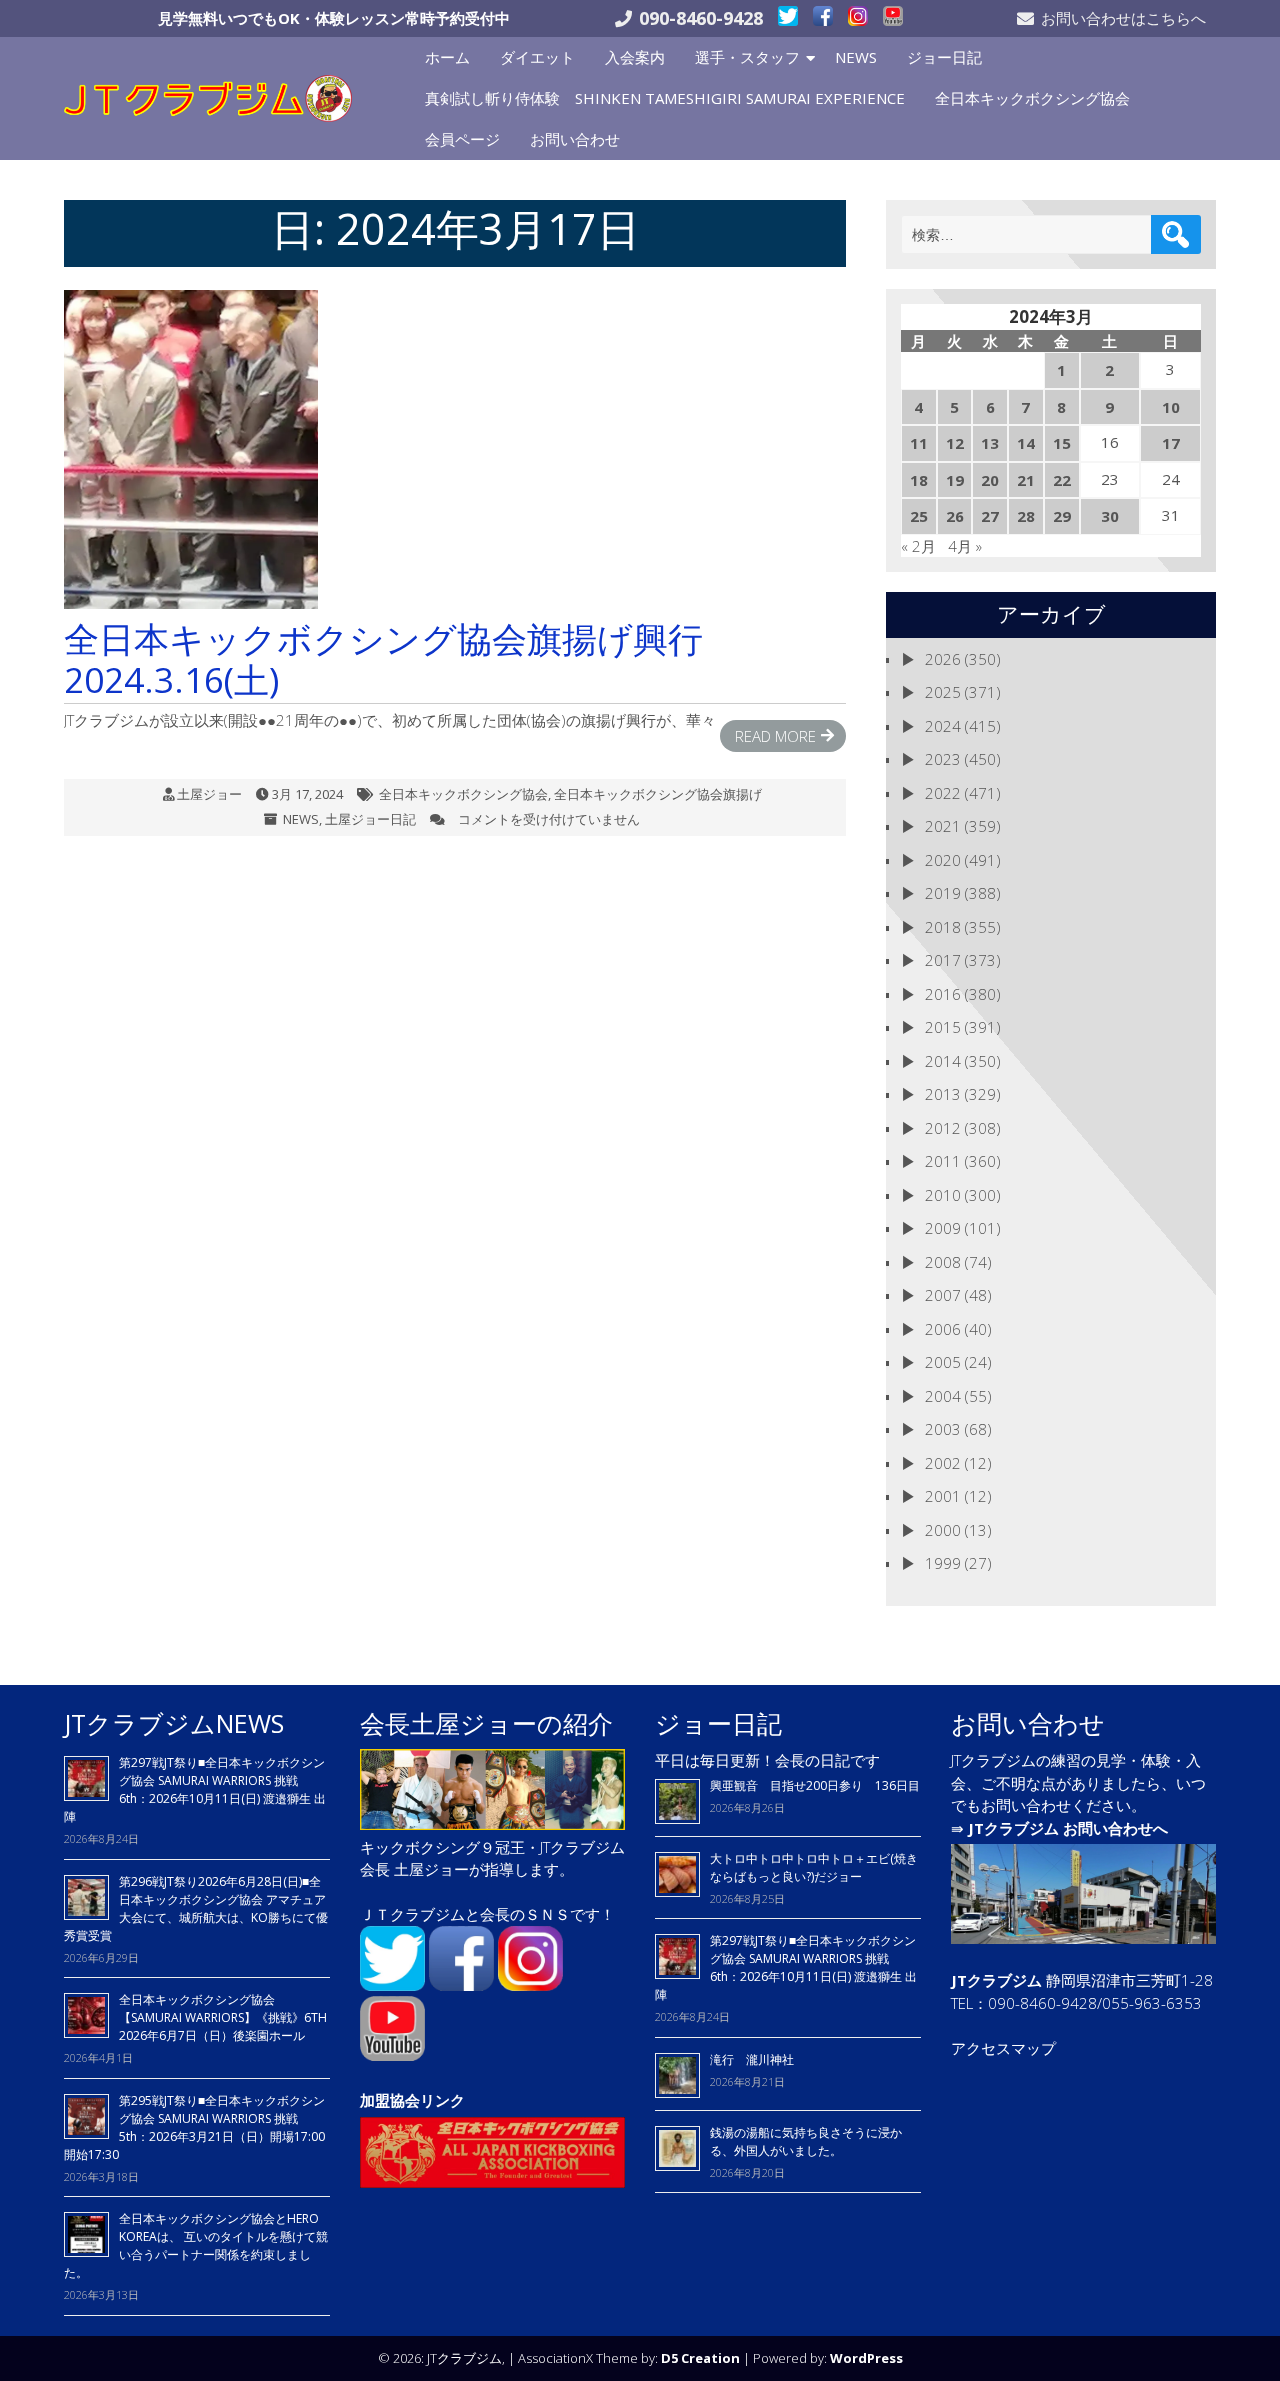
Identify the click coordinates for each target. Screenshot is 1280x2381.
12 (955, 443)
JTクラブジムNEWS (174, 1723)
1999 (943, 1563)
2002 (943, 1463)
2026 (943, 659)
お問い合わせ (575, 139)
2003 (943, 1429)
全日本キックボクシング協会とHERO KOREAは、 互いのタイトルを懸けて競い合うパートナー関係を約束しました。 (196, 2245)
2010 (943, 1195)
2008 (943, 1262)
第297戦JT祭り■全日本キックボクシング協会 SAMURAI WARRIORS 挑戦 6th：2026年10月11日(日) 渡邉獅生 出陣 (195, 1789)
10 (1171, 407)
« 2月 (918, 546)
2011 (943, 1161)
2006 (943, 1329)
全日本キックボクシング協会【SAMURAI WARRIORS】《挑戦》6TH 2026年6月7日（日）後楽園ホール (223, 2017)
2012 (943, 1128)
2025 (943, 692)
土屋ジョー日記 (370, 819)
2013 (943, 1094)
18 (919, 480)
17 (1171, 443)
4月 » (965, 546)
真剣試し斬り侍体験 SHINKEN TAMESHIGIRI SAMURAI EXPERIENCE (665, 98)
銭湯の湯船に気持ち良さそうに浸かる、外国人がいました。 (806, 2141)
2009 (943, 1228)
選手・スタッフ (747, 57)
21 (1026, 480)
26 (955, 516)
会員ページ (462, 139)
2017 (943, 960)
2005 (943, 1362)
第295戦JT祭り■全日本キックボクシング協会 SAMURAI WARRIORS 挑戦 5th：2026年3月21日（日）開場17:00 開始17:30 (194, 2127)
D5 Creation (700, 2358)
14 (1026, 443)
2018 (943, 927)
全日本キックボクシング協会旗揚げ (658, 794)
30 (1110, 516)
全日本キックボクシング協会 (1032, 98)
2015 (943, 1027)
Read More (775, 736)
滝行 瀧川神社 (752, 2059)
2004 (943, 1396)
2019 (943, 893)
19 (955, 480)
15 (1062, 443)
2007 (943, 1295)
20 (990, 480)
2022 (943, 793)
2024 (943, 726)
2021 (943, 826)
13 (990, 443)
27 (990, 516)
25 (919, 516)
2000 (943, 1530)
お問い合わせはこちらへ (1123, 18)
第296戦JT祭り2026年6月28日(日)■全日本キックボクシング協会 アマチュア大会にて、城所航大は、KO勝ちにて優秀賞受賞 (196, 1908)
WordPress (866, 2358)
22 (1062, 480)
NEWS (856, 57)
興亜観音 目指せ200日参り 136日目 (821, 1785)
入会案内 (635, 57)
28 (1026, 516)
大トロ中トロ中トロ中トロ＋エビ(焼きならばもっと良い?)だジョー (814, 1867)
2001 (943, 1496)
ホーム (447, 57)
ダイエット (537, 57)
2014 (943, 1061)
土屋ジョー (209, 794)
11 (919, 443)
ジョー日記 (944, 57)
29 (1062, 516)
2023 (943, 759)
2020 (943, 860)
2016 (943, 994)
